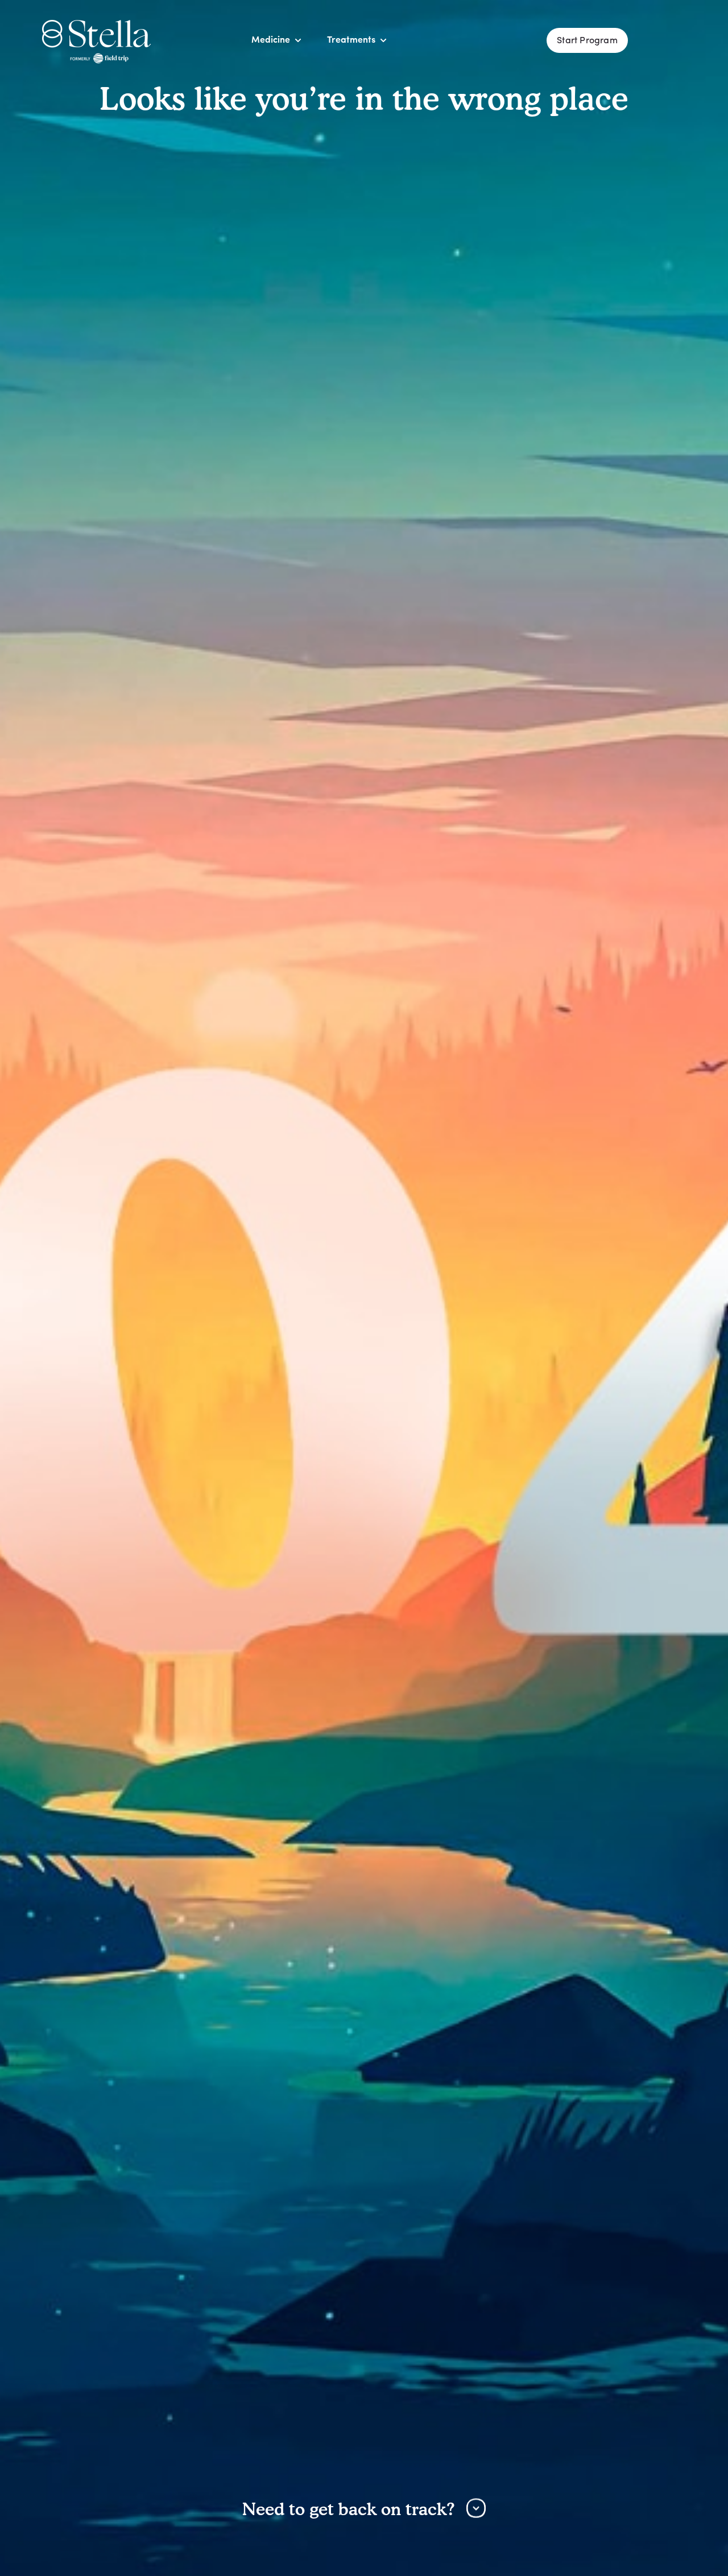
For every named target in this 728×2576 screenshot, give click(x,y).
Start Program (587, 41)
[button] (271, 40)
